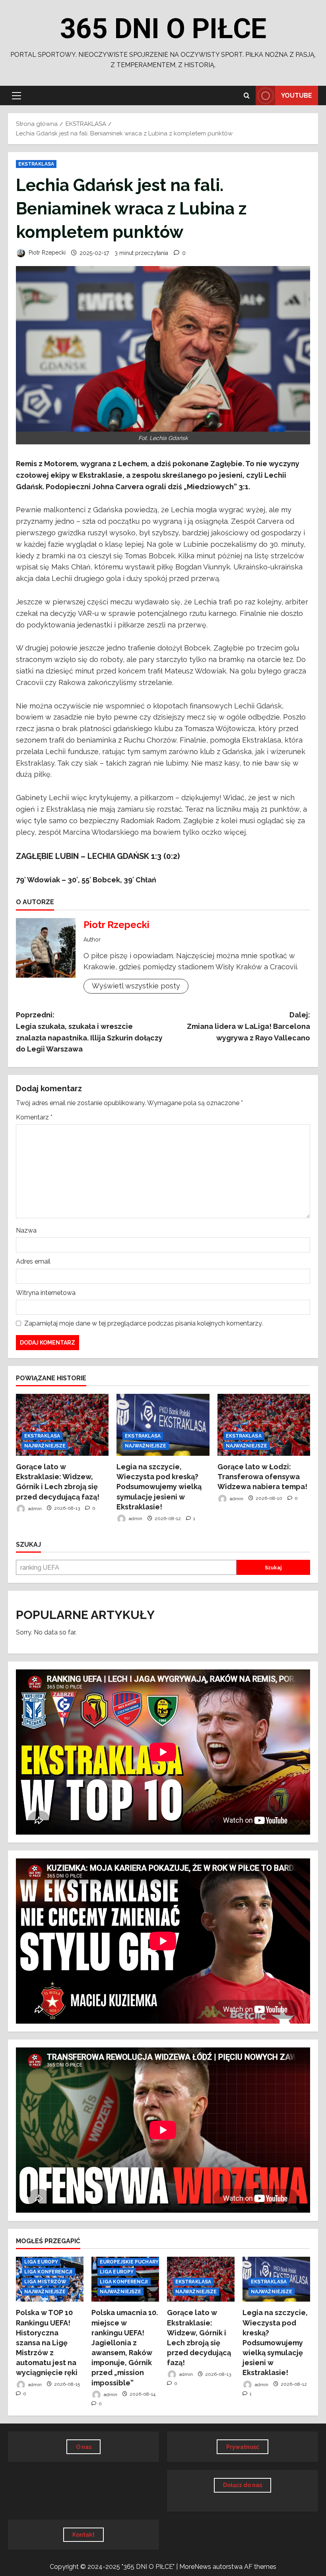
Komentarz (34, 1117)
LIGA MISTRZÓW (45, 2282)
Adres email (33, 1261)
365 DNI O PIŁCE (163, 29)
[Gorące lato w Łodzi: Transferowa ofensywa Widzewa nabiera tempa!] (264, 1425)
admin (34, 1508)
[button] (16, 96)
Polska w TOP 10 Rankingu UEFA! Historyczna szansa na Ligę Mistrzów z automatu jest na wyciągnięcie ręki (47, 2343)
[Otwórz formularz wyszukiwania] (247, 96)
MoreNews (195, 2567)
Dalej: (248, 1026)
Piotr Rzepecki (46, 253)
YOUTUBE (297, 96)
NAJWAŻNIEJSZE (45, 1446)
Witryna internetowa (46, 1293)
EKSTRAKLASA (36, 164)
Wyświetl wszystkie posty (136, 986)
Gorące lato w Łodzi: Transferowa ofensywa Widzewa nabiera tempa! (262, 1477)
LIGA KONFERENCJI (49, 2272)
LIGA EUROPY (41, 2262)
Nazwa (26, 1230)
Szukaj (28, 1545)
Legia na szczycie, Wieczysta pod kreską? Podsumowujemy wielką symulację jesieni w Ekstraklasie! (159, 1487)
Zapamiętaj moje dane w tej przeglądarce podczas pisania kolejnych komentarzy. (144, 1323)
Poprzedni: (89, 1032)
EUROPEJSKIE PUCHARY (129, 2262)
